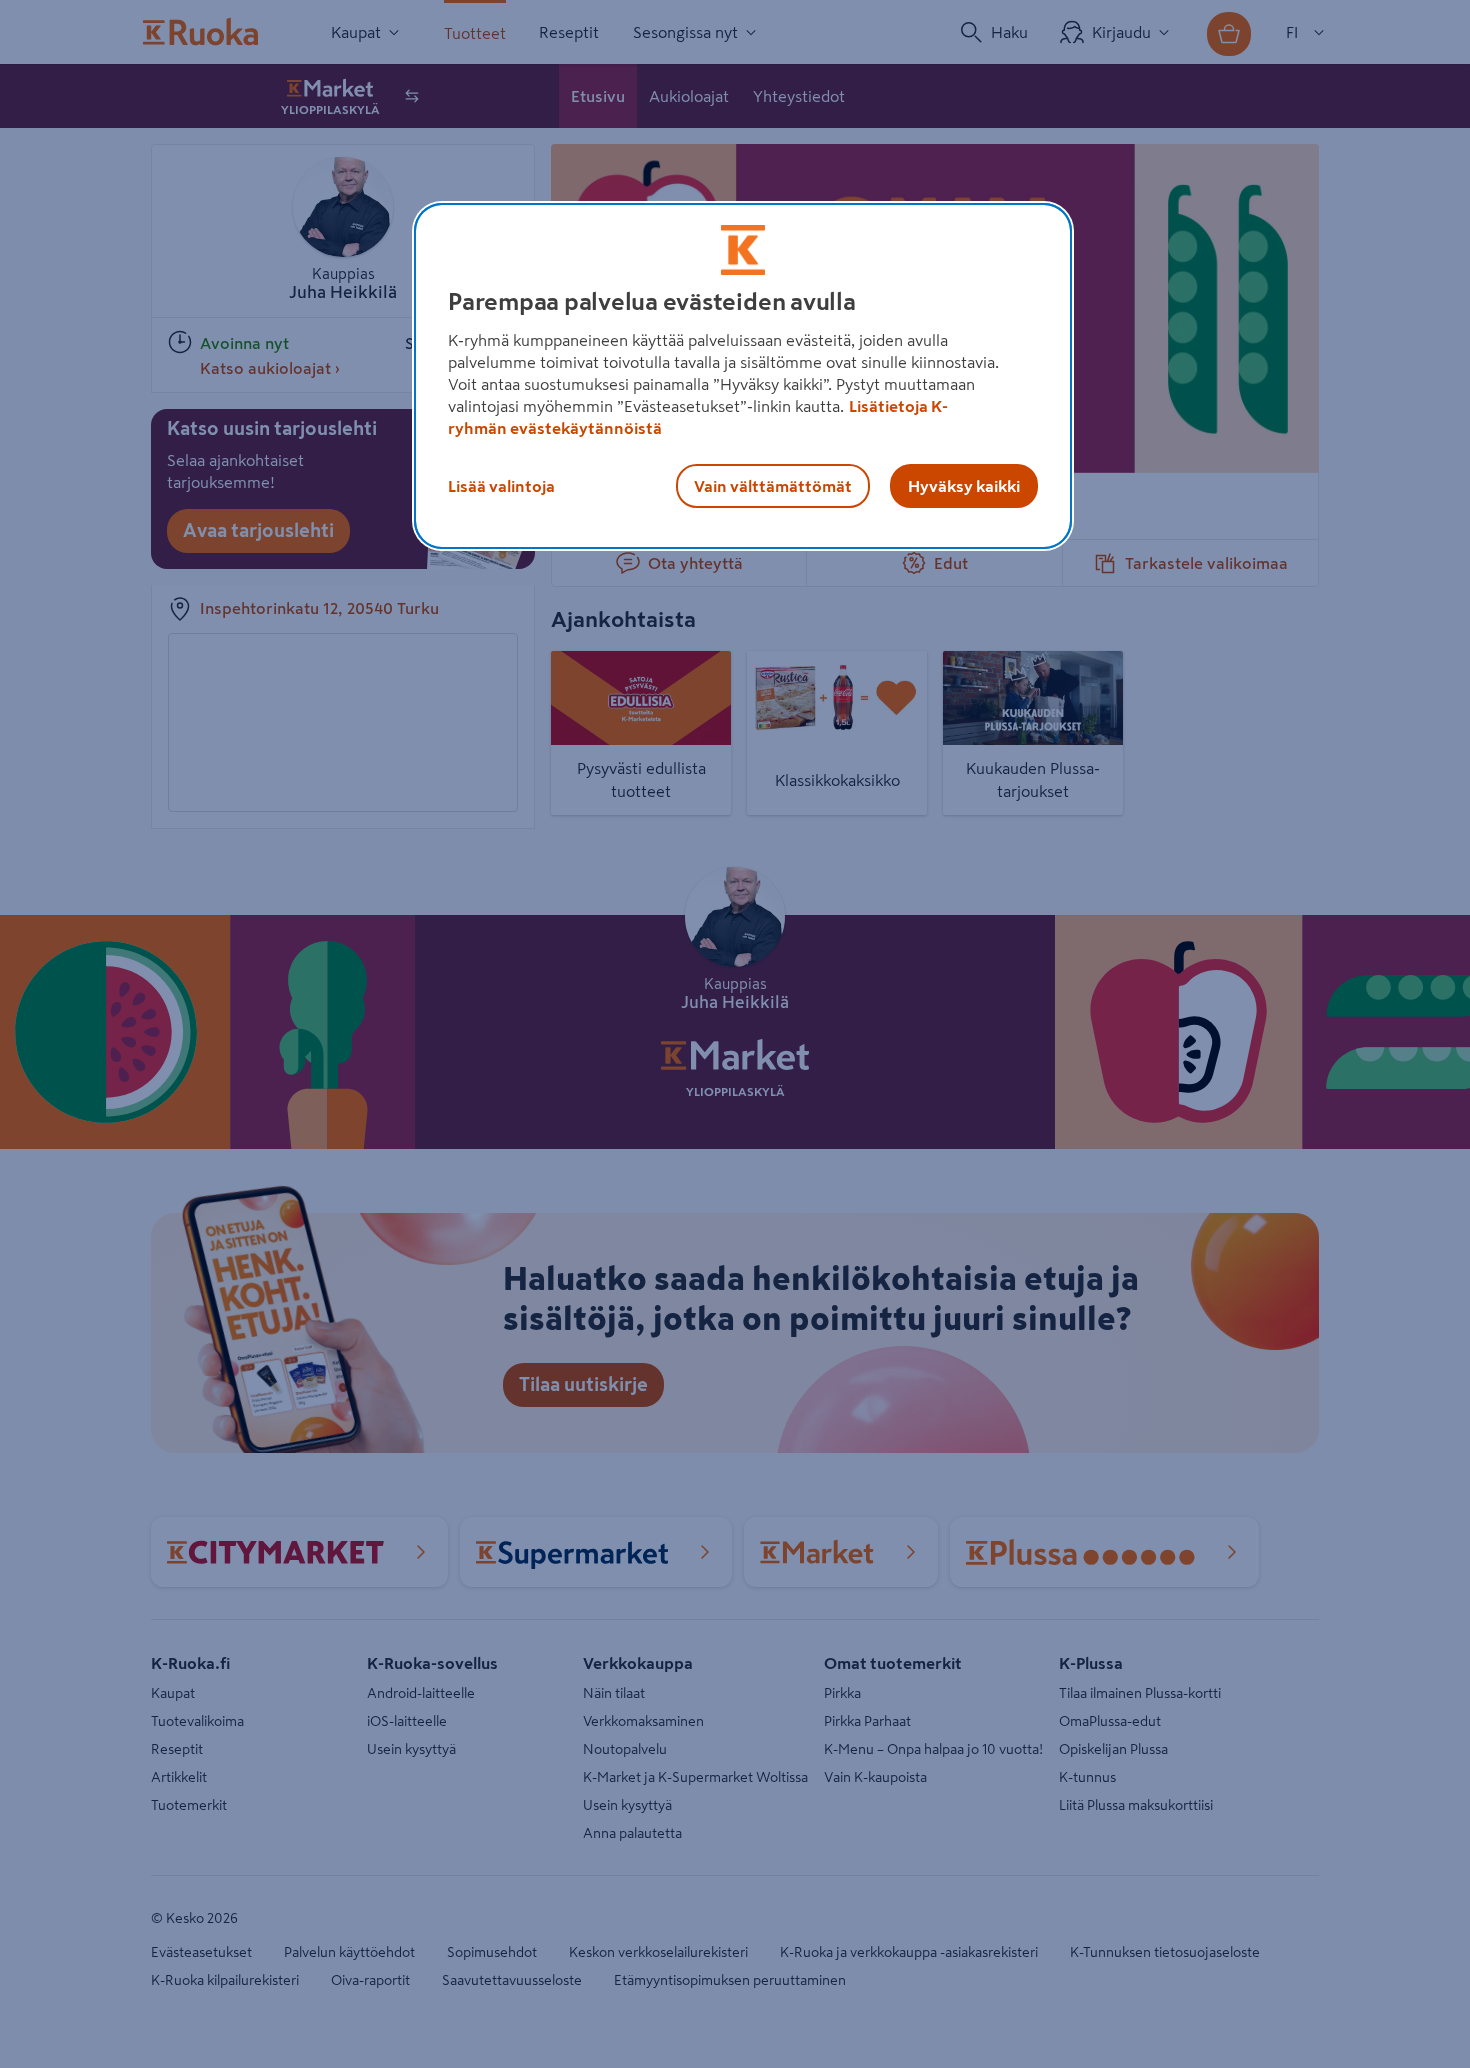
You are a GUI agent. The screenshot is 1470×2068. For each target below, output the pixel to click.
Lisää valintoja (501, 486)
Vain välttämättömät (773, 486)
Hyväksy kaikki (964, 486)
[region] (743, 376)
